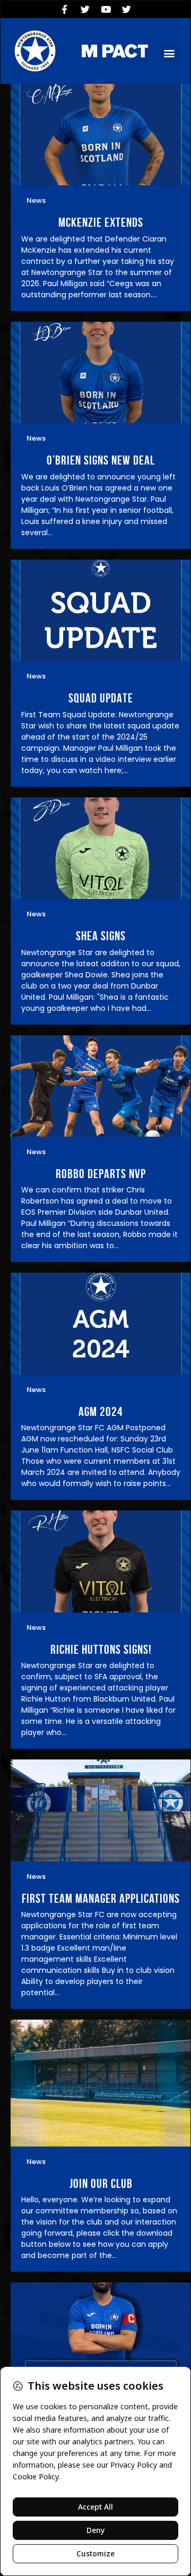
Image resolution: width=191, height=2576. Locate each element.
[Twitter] (85, 9)
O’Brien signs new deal (101, 461)
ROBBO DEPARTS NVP (101, 1174)
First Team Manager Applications (101, 1899)
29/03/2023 (78, 1877)
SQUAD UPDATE (101, 698)
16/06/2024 (77, 200)
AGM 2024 (101, 1412)
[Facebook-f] (65, 9)
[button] (170, 53)
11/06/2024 (77, 1390)
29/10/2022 (77, 2162)
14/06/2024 (78, 914)
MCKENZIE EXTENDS (101, 223)
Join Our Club (101, 2184)
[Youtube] (106, 9)
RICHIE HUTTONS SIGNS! (101, 1650)
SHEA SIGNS (101, 936)
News (36, 200)
